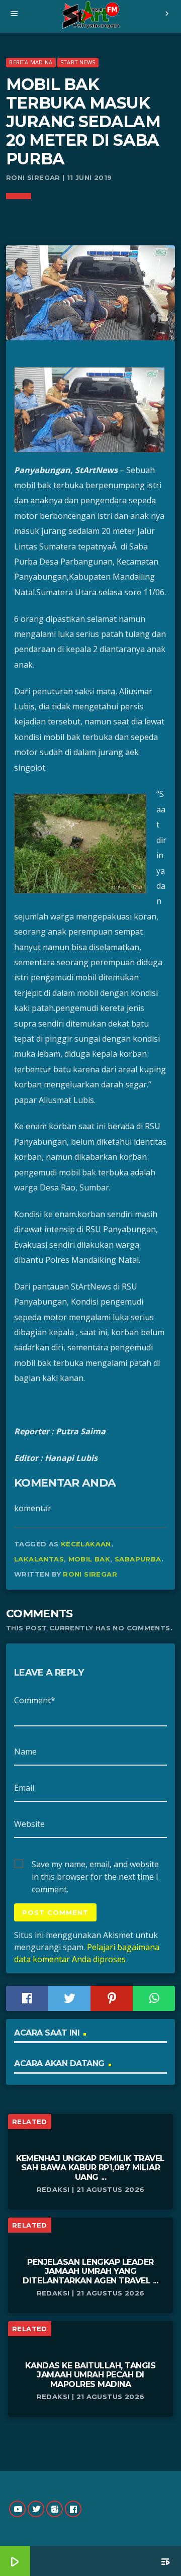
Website (29, 1824)
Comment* (35, 1700)
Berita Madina (31, 62)
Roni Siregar (90, 1574)
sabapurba (138, 1559)
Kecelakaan (86, 1544)
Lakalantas (39, 1559)
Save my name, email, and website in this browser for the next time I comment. (95, 1865)
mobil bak (89, 1559)
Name (25, 1752)
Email (24, 1788)
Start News (78, 62)
